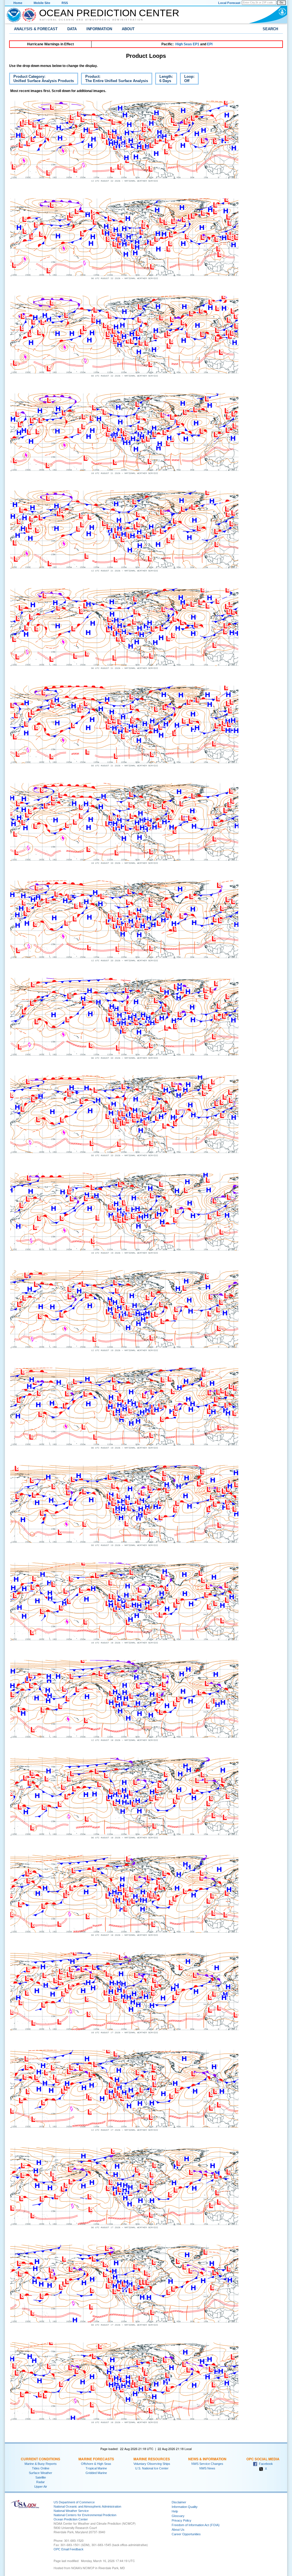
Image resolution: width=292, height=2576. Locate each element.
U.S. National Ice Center (152, 2468)
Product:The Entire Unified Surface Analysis (114, 80)
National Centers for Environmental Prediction (85, 2515)
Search (270, 29)
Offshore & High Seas (96, 2464)
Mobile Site (42, 3)
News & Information (207, 2459)
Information (99, 29)
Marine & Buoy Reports (41, 2464)
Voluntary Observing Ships (152, 2464)
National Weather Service (71, 2511)
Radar (40, 2482)
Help (175, 2511)
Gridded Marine (96, 2473)
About (128, 29)
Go (281, 3)
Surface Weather (40, 2473)
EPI (210, 44)
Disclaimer (179, 2502)
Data (72, 29)
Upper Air (41, 2487)
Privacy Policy (182, 2520)
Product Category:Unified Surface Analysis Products (41, 80)
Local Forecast (229, 3)
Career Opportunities (186, 2534)
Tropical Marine (96, 2468)
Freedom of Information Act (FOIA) (196, 2525)
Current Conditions (40, 2459)
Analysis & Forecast (36, 29)
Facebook (265, 2464)
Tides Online (41, 2468)
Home (18, 3)
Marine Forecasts (96, 2459)
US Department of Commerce (74, 2502)
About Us (178, 2530)
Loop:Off (187, 80)
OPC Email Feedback (69, 2549)
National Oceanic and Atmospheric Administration (92, 20)
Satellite (41, 2477)
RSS (65, 3)
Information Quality (185, 2507)
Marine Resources (152, 2459)
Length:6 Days (164, 80)
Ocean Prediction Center (109, 13)
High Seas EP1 (187, 44)
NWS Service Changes (207, 2464)
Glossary (178, 2516)
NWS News (207, 2468)
